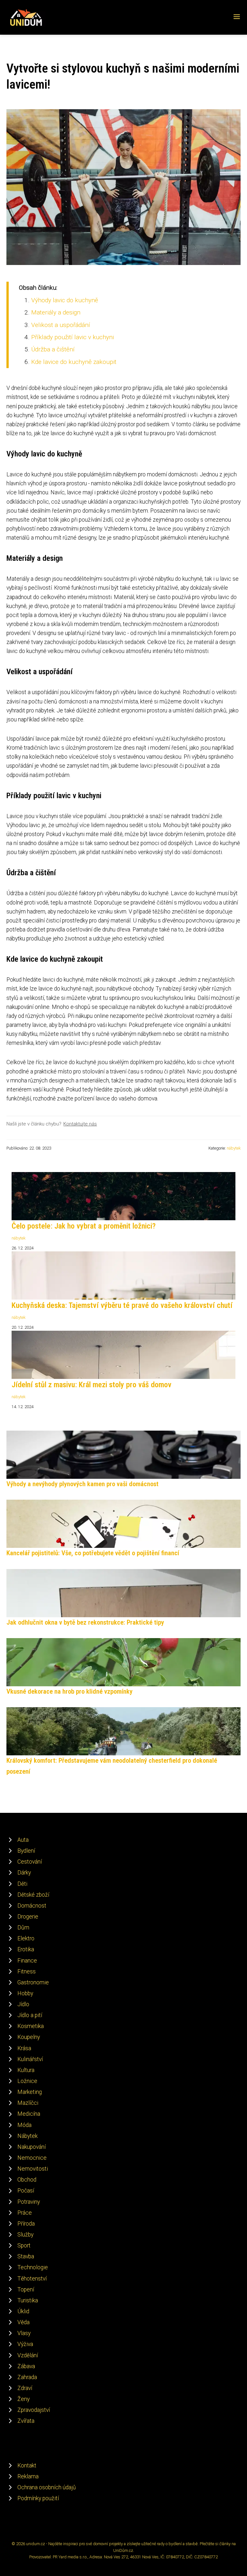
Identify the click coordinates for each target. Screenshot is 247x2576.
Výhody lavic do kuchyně (65, 300)
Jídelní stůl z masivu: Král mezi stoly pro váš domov (91, 1385)
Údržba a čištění (53, 349)
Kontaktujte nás (80, 1124)
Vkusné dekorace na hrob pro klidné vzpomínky (69, 1691)
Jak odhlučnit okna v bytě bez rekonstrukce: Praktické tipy (85, 1622)
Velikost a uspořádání (61, 325)
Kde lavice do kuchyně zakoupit (74, 362)
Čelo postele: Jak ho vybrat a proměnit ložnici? (84, 1226)
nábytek (234, 1148)
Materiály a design (56, 312)
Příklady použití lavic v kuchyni (73, 337)
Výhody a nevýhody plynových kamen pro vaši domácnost (82, 1484)
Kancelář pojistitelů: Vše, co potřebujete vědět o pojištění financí (93, 1553)
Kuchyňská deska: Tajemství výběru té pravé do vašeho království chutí (122, 1305)
